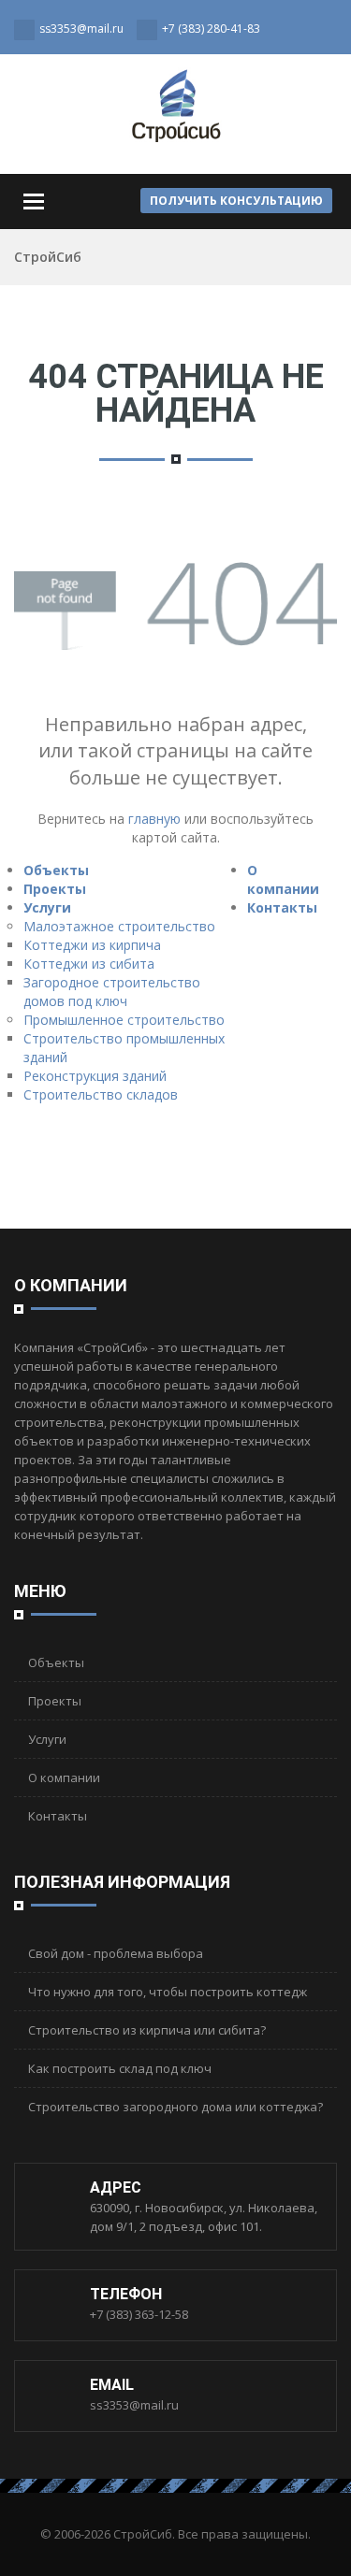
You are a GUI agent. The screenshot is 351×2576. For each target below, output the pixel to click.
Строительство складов (101, 1094)
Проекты (55, 889)
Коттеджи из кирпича (92, 945)
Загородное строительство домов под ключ (112, 992)
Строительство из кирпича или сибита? (147, 2030)
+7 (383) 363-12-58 (139, 2314)
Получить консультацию (236, 201)
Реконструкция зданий (95, 1076)
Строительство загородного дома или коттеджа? (175, 2107)
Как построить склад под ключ (120, 2068)
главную (154, 819)
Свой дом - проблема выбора (116, 1953)
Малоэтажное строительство (119, 926)
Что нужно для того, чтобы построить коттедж (168, 1992)
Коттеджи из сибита (89, 964)
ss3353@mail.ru (134, 2405)
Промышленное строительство (124, 1020)
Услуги (47, 907)
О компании (283, 879)
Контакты (282, 907)
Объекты (56, 870)
